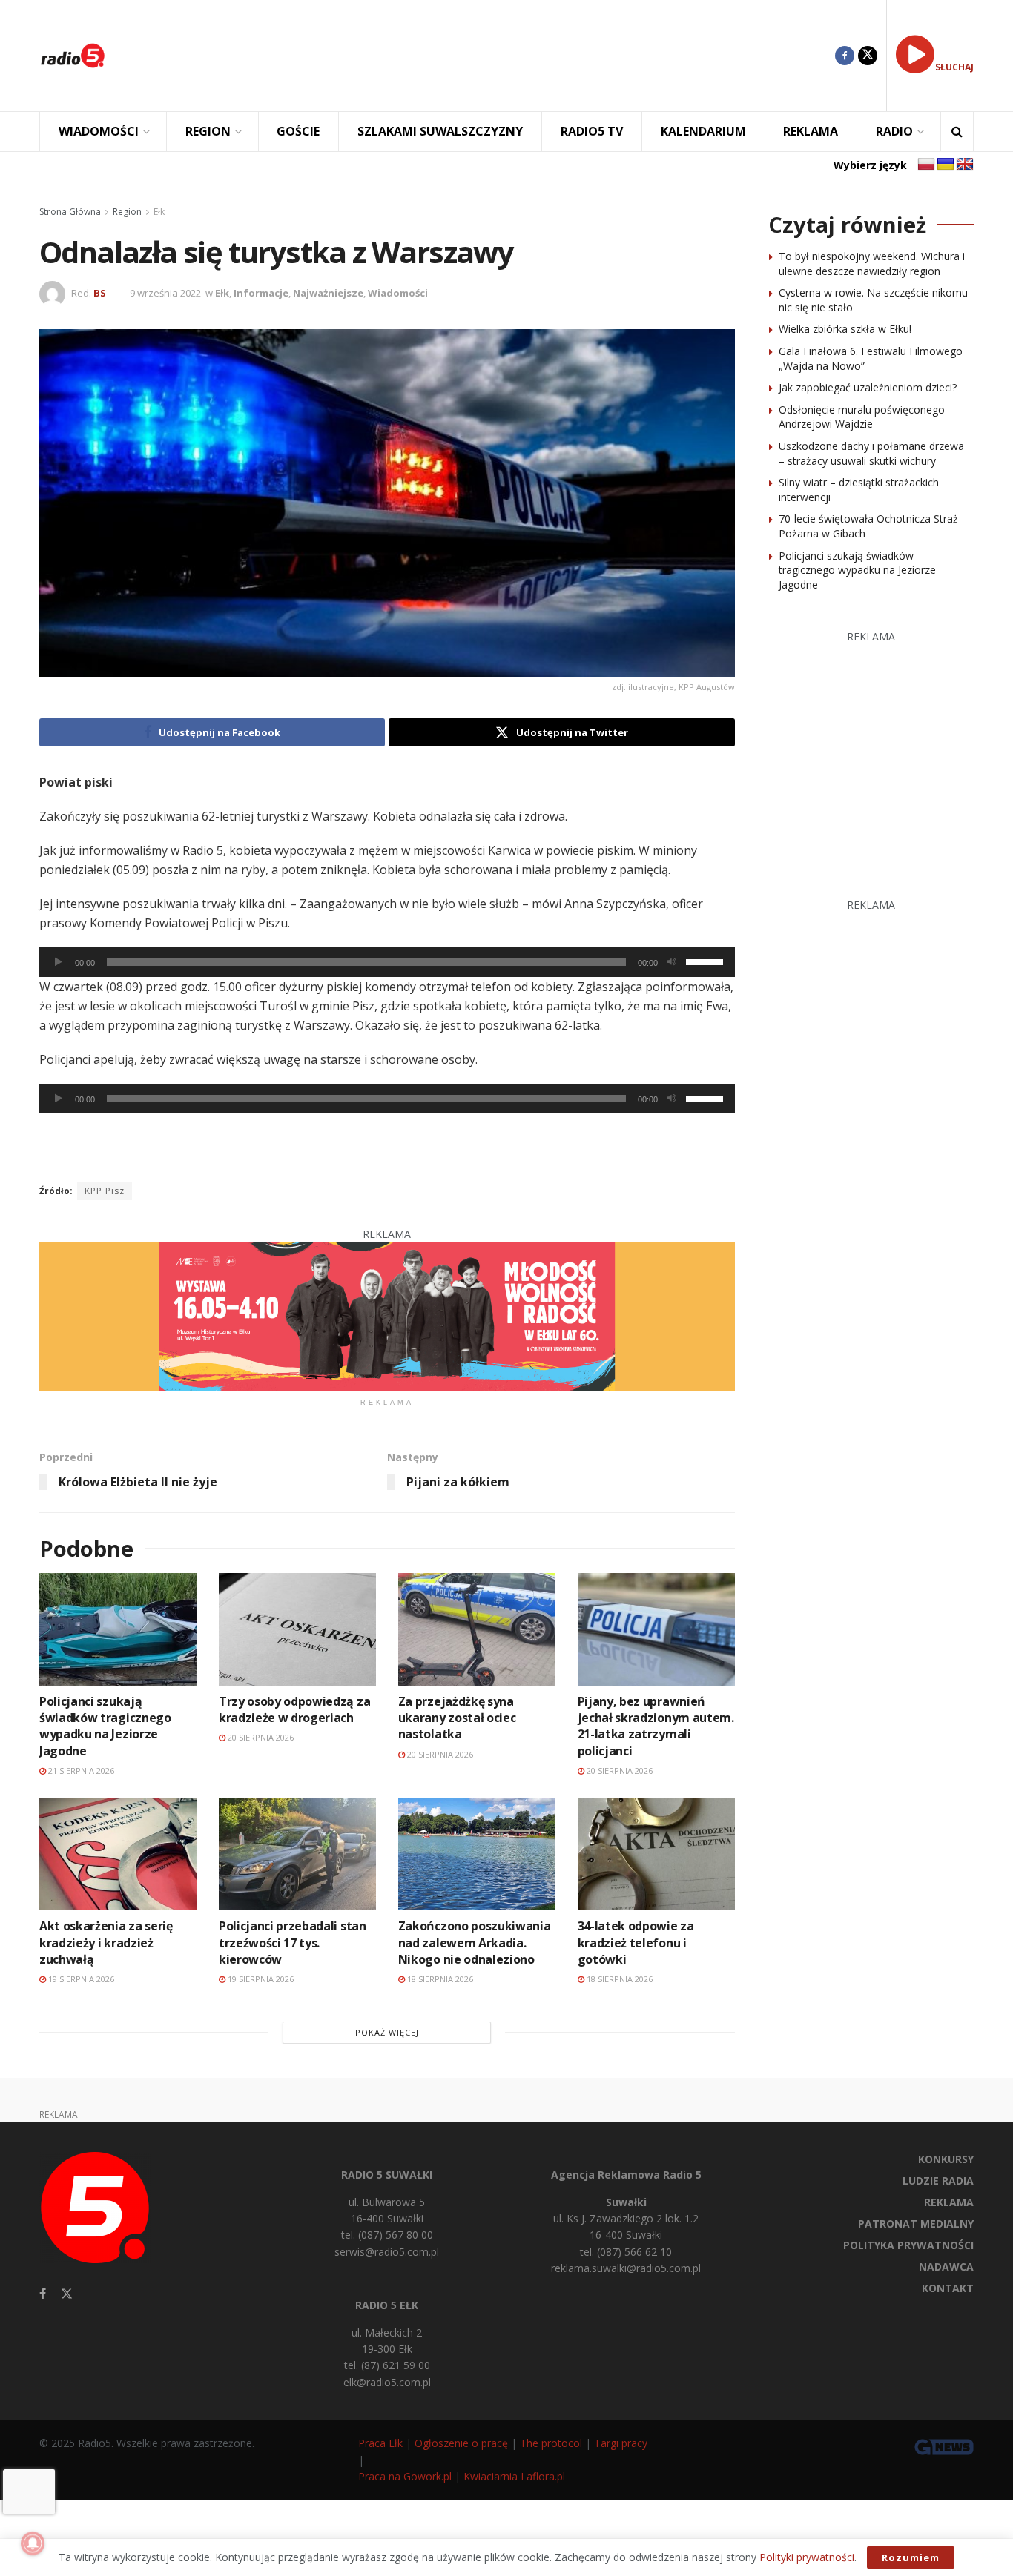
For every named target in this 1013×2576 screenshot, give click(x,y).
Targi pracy (621, 2443)
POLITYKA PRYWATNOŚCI (908, 2245)
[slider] (707, 961)
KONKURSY (946, 2159)
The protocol (551, 2443)
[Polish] (926, 165)
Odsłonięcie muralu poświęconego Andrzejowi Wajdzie (862, 417)
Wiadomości (398, 293)
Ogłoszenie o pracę (461, 2443)
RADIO (894, 131)
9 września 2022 (165, 293)
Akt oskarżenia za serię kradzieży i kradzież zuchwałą (106, 1943)
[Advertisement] (481, 56)
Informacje (261, 293)
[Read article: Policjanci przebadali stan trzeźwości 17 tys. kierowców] (297, 1854)
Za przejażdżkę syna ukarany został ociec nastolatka (457, 1718)
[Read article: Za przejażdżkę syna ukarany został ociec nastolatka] (477, 1629)
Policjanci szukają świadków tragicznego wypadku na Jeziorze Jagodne (105, 1726)
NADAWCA (946, 2267)
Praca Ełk (380, 2443)
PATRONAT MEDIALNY (916, 2224)
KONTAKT (948, 2288)
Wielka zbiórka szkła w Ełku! (845, 329)
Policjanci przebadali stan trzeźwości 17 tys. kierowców (293, 1943)
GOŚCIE (298, 131)
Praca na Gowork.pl (405, 2476)
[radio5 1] (387, 1315)
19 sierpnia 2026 (80, 1979)
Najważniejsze (328, 293)
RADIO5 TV (592, 131)
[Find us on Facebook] (845, 56)
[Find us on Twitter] (868, 56)
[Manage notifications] (33, 2543)
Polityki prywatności (807, 2557)
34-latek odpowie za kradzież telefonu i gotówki (636, 1943)
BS (100, 293)
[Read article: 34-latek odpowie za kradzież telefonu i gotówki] (656, 1854)
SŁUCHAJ (954, 67)
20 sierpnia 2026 (260, 1737)
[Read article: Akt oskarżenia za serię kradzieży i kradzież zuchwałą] (118, 1854)
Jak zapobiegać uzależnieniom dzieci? (868, 387)
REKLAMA (811, 131)
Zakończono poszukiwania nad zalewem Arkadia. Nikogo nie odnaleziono (475, 1943)
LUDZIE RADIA (938, 2181)
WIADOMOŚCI (99, 131)
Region (127, 212)
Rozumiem (911, 2557)
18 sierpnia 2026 (439, 1979)
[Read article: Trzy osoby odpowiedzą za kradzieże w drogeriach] (297, 1629)
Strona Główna (70, 212)
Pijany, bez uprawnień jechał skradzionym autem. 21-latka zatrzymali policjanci (656, 1726)
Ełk (159, 212)
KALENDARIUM (703, 131)
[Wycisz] (672, 962)
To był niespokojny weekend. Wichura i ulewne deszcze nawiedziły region (872, 264)
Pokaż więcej (387, 2032)
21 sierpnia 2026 (80, 1771)
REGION (208, 131)
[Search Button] (957, 132)
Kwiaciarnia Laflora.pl (514, 2476)
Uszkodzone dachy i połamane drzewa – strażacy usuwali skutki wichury (871, 453)
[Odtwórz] (59, 962)
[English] (965, 165)
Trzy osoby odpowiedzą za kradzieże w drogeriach (294, 1709)
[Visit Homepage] (73, 56)
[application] (387, 962)
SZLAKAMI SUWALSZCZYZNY (440, 131)
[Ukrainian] (946, 165)
